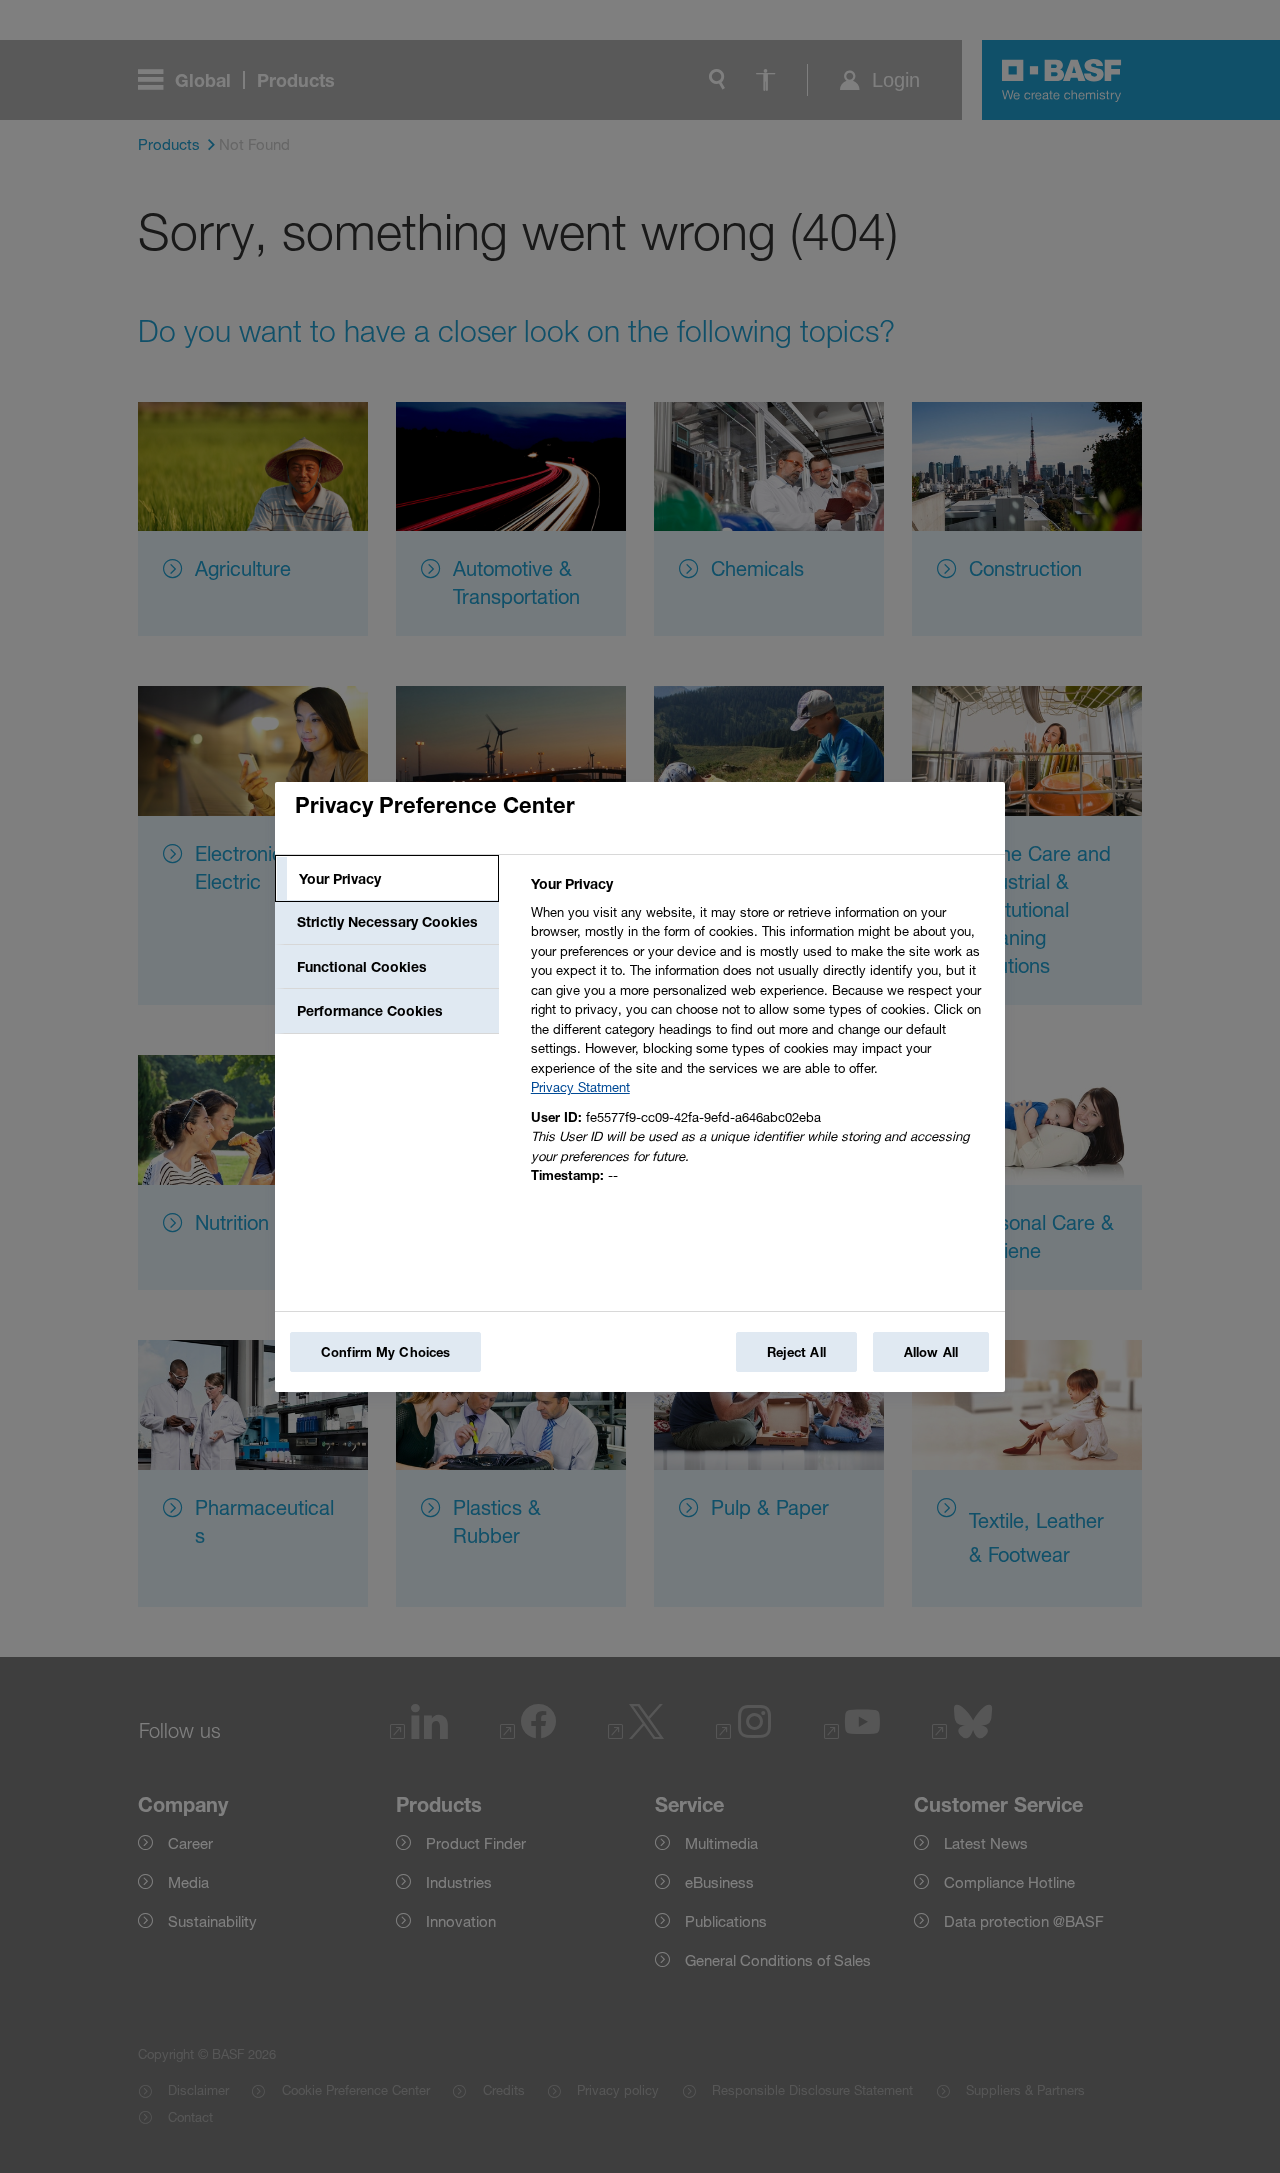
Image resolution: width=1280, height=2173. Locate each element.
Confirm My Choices (385, 1352)
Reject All (796, 1352)
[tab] (387, 879)
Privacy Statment (580, 1087)
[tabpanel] (759, 1035)
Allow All (931, 1352)
